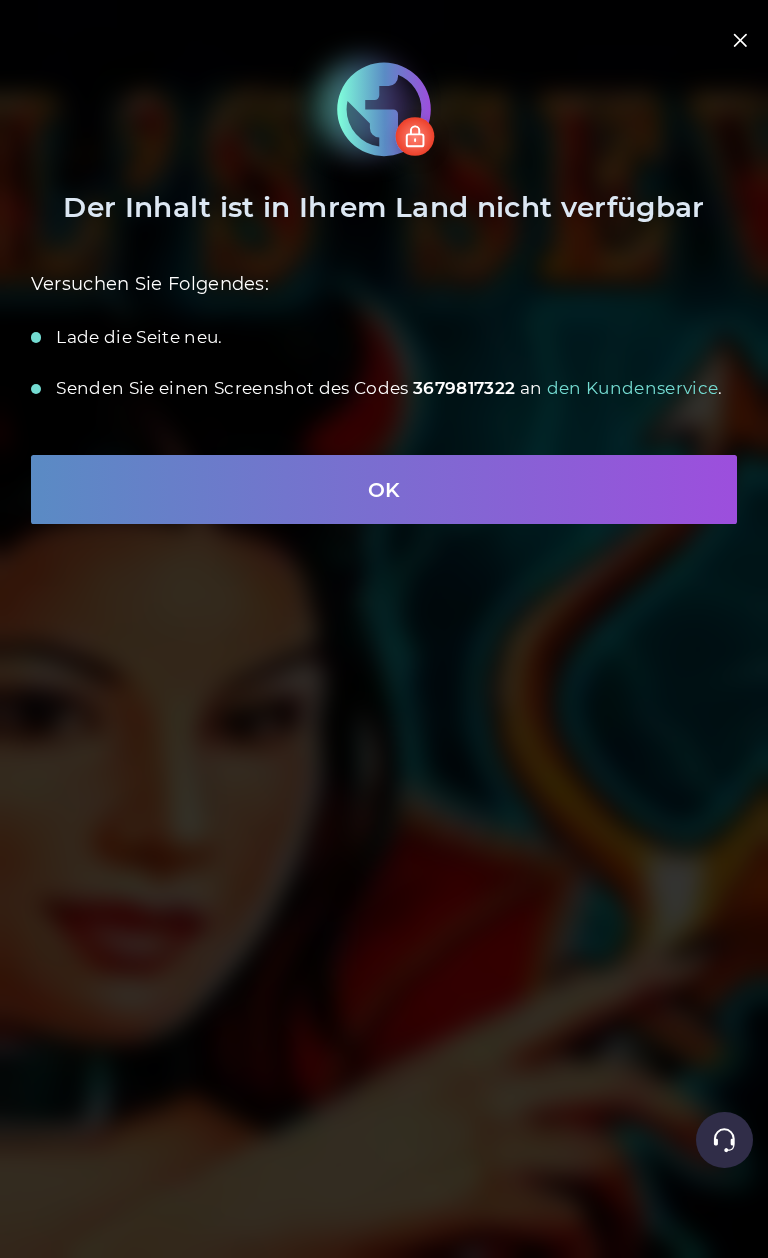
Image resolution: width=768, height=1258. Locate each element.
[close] (740, 40)
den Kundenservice (633, 388)
